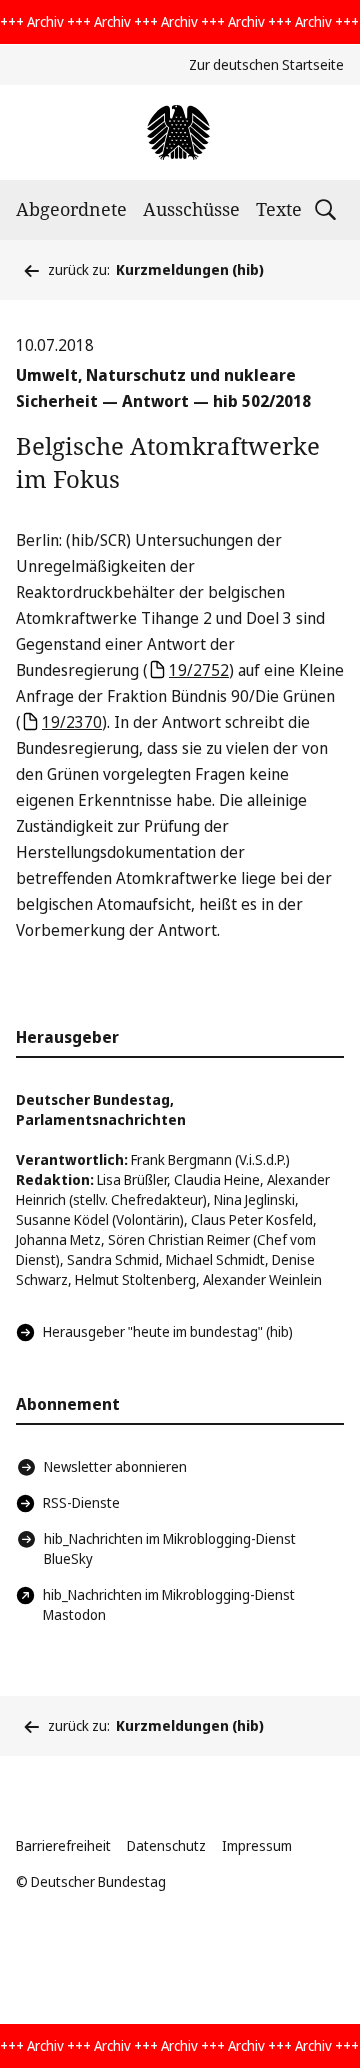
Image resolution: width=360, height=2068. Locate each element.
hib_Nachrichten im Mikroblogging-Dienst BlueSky (170, 1548)
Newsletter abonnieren (115, 1466)
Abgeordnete (71, 209)
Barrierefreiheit (63, 1845)
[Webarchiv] (179, 132)
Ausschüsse (191, 209)
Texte (279, 209)
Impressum (257, 1845)
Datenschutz (166, 1845)
